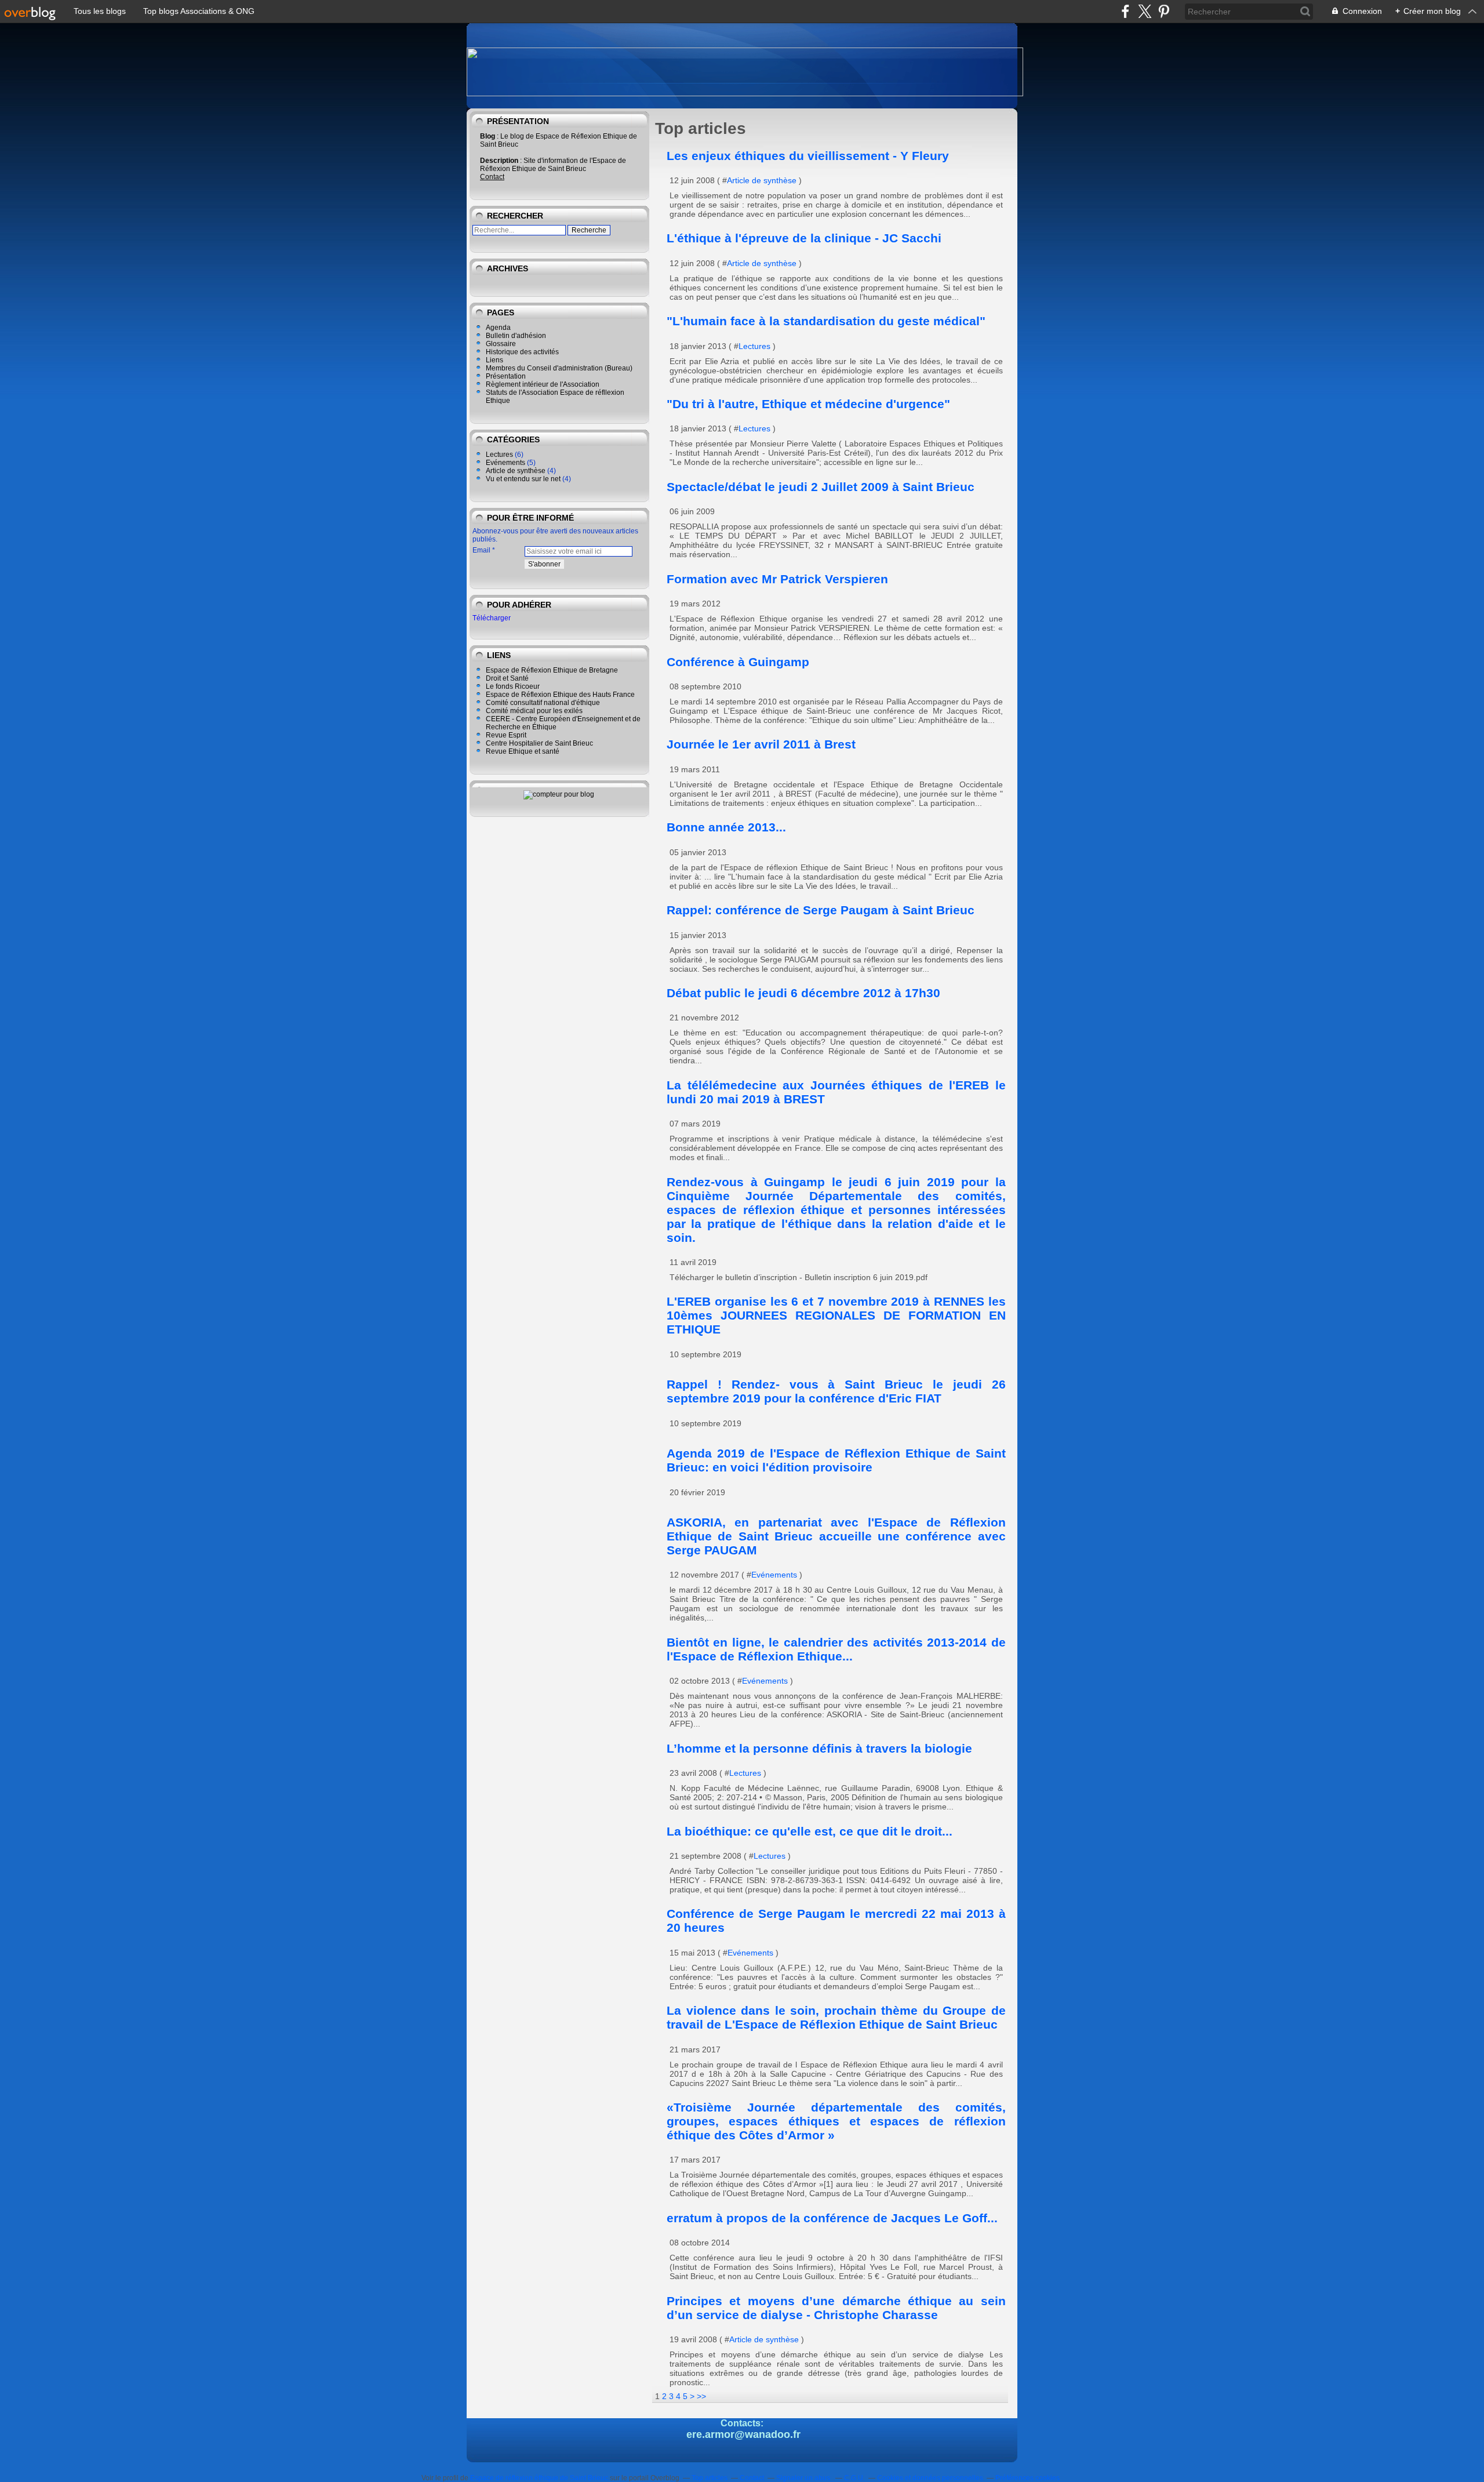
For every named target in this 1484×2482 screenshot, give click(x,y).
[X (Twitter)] (1145, 11)
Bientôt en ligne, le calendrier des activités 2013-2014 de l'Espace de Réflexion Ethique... (836, 1649)
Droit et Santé (507, 678)
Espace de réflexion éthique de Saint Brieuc (539, 2478)
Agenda (498, 328)
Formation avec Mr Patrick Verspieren (777, 579)
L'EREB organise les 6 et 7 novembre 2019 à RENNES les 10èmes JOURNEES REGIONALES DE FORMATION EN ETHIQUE (836, 1315)
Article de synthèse (516, 471)
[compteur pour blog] (559, 794)
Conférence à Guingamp (738, 662)
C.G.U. (854, 2478)
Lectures (499, 455)
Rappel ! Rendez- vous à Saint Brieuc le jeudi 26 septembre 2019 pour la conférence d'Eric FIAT (836, 1391)
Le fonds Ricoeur (513, 686)
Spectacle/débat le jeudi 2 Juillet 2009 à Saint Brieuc (821, 487)
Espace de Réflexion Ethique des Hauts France (560, 695)
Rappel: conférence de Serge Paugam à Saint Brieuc (821, 910)
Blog (488, 136)
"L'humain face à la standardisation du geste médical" (826, 321)
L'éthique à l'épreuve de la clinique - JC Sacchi (804, 238)
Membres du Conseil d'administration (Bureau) (559, 368)
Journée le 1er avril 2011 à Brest (761, 744)
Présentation (506, 376)
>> (701, 2396)
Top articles (710, 2478)
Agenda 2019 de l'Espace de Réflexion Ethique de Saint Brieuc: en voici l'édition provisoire (836, 1460)
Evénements (505, 463)
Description (500, 161)
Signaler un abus (804, 2478)
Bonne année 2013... (726, 827)
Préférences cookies (1027, 2478)
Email (481, 550)
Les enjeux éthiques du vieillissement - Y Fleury (808, 156)
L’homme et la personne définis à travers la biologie (819, 1748)
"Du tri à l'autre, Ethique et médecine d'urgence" (808, 404)
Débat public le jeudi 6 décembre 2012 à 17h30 (803, 993)
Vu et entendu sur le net (523, 479)
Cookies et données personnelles (930, 2478)
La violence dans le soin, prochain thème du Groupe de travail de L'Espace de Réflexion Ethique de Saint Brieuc (836, 2017)
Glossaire (501, 344)
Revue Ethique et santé (523, 751)
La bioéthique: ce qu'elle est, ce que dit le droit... (810, 1831)
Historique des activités (522, 352)
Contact (492, 177)
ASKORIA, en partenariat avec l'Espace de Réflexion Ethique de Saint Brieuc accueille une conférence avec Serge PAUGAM (836, 1536)
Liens (494, 360)
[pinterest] (1164, 11)
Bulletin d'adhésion (516, 336)
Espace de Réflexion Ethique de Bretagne (552, 670)
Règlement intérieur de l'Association (543, 384)
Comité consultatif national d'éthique (543, 703)
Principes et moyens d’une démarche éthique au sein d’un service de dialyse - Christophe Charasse (836, 2308)
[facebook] (1125, 11)
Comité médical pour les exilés (534, 711)
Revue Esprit (506, 735)
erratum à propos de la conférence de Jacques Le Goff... (832, 2218)
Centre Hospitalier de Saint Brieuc (539, 743)
